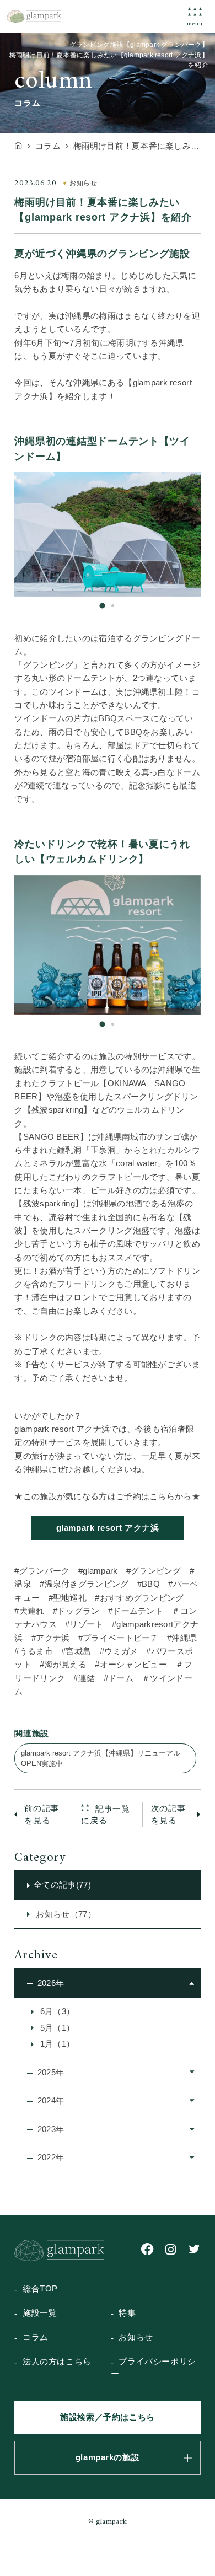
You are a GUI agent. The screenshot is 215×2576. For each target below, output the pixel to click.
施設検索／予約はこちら (108, 2417)
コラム (36, 2337)
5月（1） (56, 2028)
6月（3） (56, 2011)
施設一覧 (40, 2313)
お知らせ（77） (65, 1914)
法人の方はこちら (57, 2362)
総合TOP (40, 2289)
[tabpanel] (108, 534)
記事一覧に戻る (105, 1815)
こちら (162, 1496)
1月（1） (56, 2044)
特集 (127, 2313)
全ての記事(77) (62, 1885)
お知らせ (136, 2337)
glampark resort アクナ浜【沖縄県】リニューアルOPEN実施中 (101, 1758)
